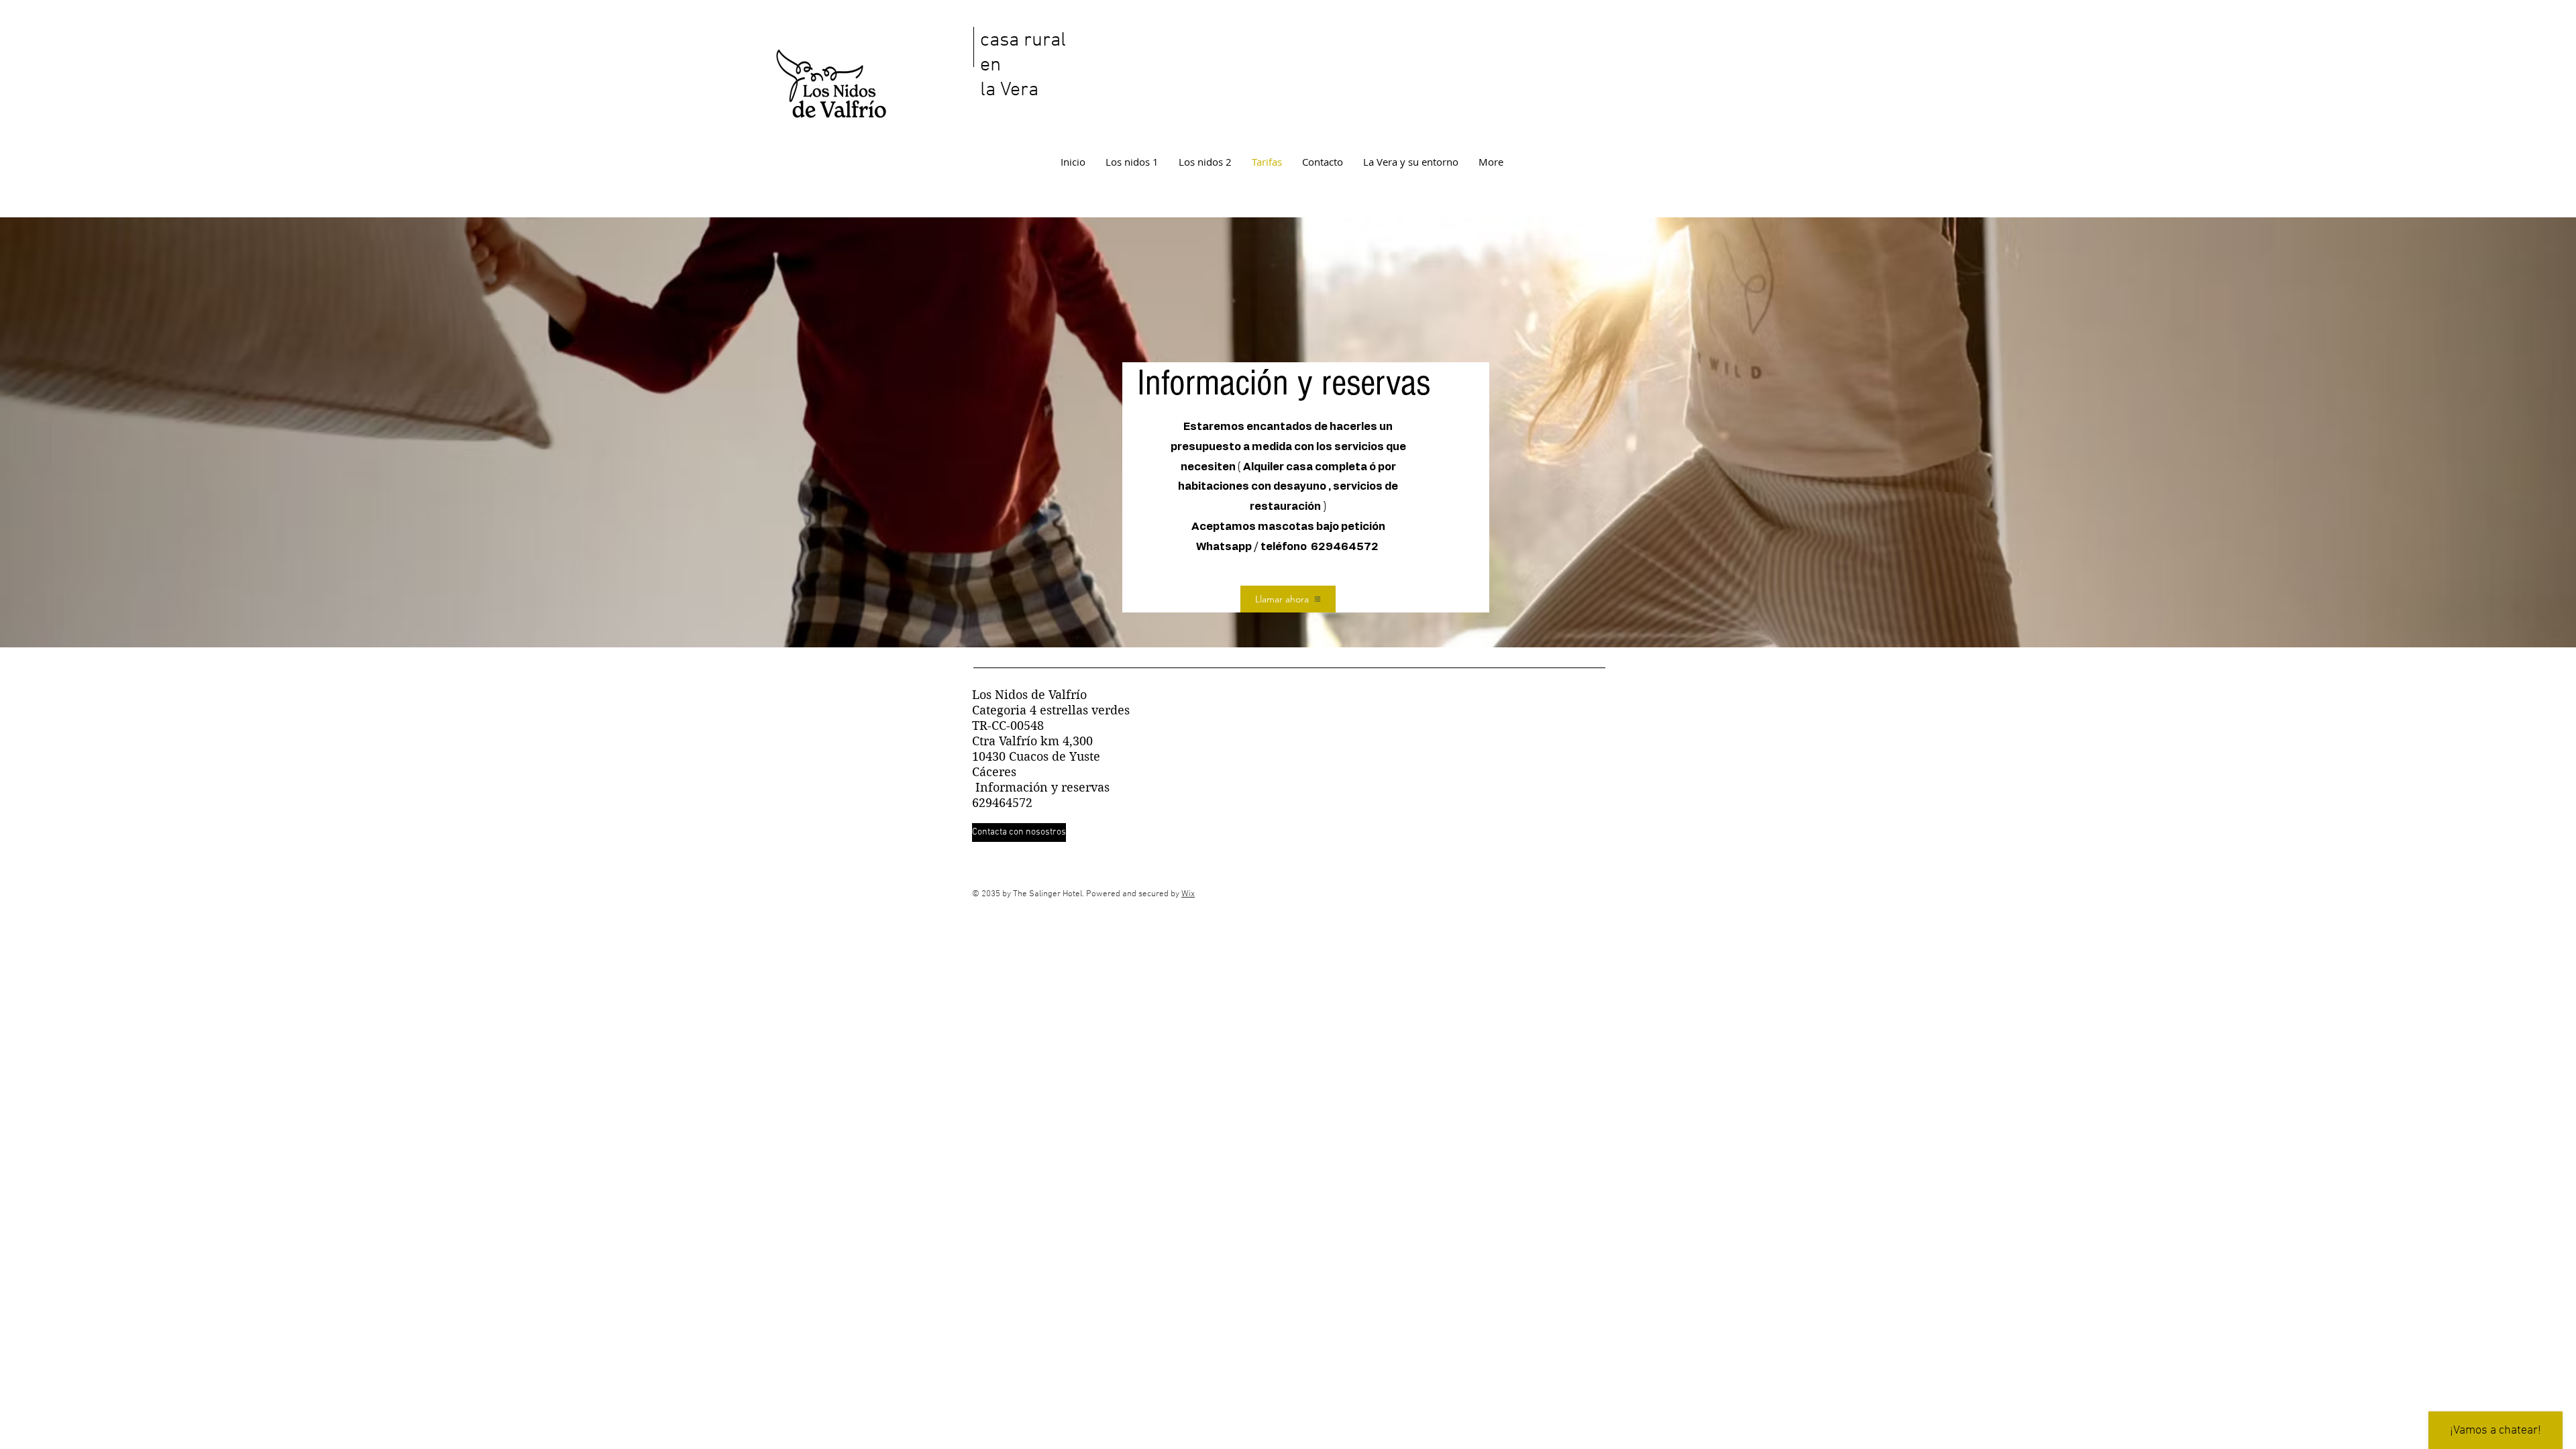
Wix (1188, 894)
